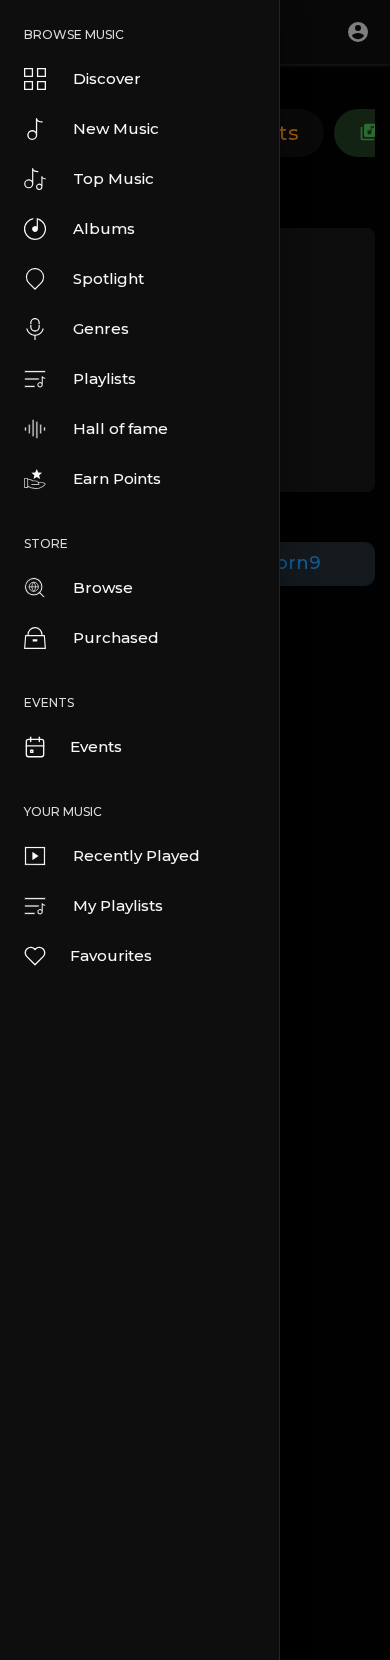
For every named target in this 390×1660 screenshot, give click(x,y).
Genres (101, 328)
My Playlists (118, 905)
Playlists (104, 378)
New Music (116, 128)
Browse (103, 587)
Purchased (116, 637)
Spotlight (108, 278)
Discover (107, 78)
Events (96, 746)
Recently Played (136, 855)
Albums (104, 228)
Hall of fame (120, 428)
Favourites (111, 955)
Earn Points (117, 478)
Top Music (113, 178)
